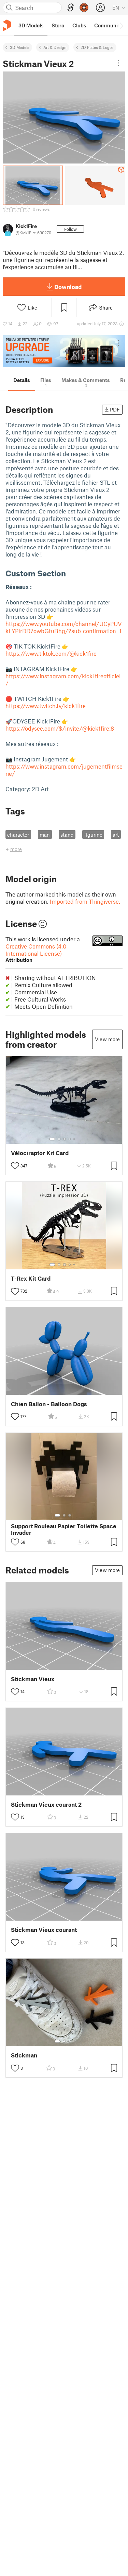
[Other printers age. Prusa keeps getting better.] (64, 351)
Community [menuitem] (108, 25)
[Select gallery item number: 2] (59, 1139)
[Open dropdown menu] (118, 63)
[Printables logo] (7, 25)
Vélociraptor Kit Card (40, 1153)
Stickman (24, 2055)
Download (68, 287)
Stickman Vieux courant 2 (46, 1804)
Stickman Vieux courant (44, 1930)
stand (67, 835)
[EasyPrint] (71, 8)
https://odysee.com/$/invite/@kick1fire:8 (60, 728)
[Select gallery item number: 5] (75, 1139)
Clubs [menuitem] (79, 25)
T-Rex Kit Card (31, 1278)
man (45, 835)
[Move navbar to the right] (121, 25)
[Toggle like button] (15, 1166)
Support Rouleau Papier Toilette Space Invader (64, 1529)
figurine (93, 835)
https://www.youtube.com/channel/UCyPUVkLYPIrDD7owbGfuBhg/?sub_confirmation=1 (64, 627)
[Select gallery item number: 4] (70, 1139)
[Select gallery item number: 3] (65, 1139)
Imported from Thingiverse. (85, 901)
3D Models (20, 47)
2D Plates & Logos (97, 47)
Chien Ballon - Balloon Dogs (49, 1404)
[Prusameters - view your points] (84, 8)
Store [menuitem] (58, 25)
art (116, 835)
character (18, 835)
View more (107, 1039)
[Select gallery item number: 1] (52, 1139)
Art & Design (55, 47)
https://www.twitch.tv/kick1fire (46, 706)
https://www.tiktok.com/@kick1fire (51, 653)
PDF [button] (115, 409)
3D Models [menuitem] (31, 25)
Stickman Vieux (33, 1679)
